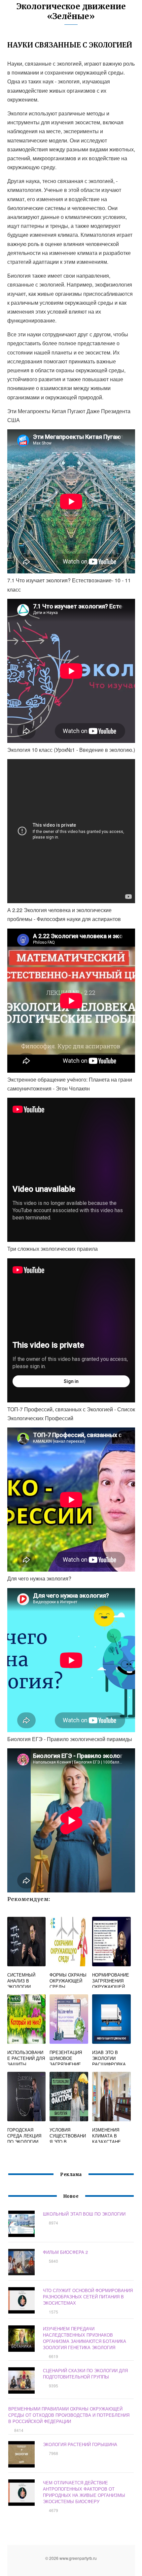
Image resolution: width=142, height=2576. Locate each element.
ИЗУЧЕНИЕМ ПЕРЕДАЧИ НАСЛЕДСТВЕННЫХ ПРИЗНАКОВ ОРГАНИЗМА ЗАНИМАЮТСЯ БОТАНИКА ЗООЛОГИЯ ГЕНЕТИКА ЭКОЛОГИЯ (85, 2338)
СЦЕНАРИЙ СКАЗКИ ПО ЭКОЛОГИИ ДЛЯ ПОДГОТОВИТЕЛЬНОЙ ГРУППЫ (85, 2374)
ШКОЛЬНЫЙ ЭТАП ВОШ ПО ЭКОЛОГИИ (84, 2214)
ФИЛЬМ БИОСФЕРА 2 (65, 2252)
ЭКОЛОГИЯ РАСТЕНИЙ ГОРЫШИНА (80, 2444)
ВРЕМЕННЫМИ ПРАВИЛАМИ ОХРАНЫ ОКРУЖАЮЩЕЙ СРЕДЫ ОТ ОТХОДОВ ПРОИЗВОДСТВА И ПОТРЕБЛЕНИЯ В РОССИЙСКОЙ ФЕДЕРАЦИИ (69, 2415)
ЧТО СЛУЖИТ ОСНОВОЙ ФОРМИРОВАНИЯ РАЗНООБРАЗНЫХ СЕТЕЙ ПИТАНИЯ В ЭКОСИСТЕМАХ (88, 2297)
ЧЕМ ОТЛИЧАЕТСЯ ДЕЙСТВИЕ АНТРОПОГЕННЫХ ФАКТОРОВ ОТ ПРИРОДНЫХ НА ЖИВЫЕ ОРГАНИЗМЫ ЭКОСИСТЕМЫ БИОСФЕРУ (84, 2492)
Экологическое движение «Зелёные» (71, 11)
